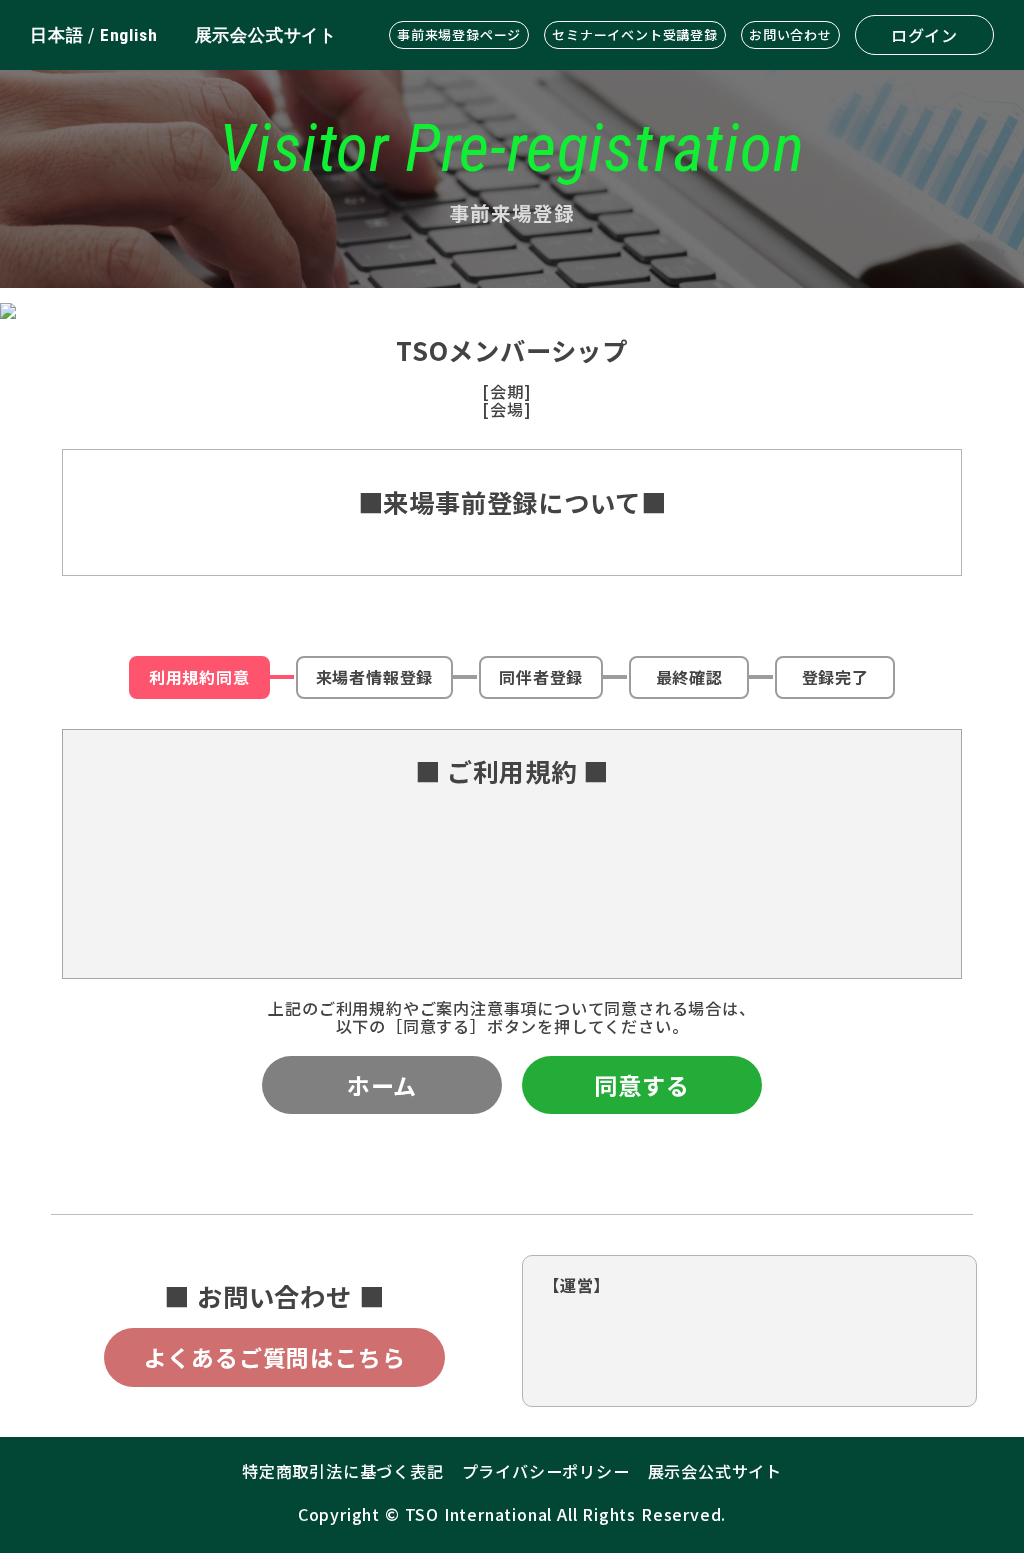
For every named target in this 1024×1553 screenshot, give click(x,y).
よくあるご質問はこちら (275, 1357)
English (129, 35)
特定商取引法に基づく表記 (343, 1471)
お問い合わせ (790, 34)
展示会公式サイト (266, 35)
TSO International (479, 1514)
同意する (641, 1085)
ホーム (382, 1085)
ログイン (924, 35)
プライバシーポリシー (546, 1471)
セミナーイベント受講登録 (635, 34)
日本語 (56, 35)
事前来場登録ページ (459, 34)
